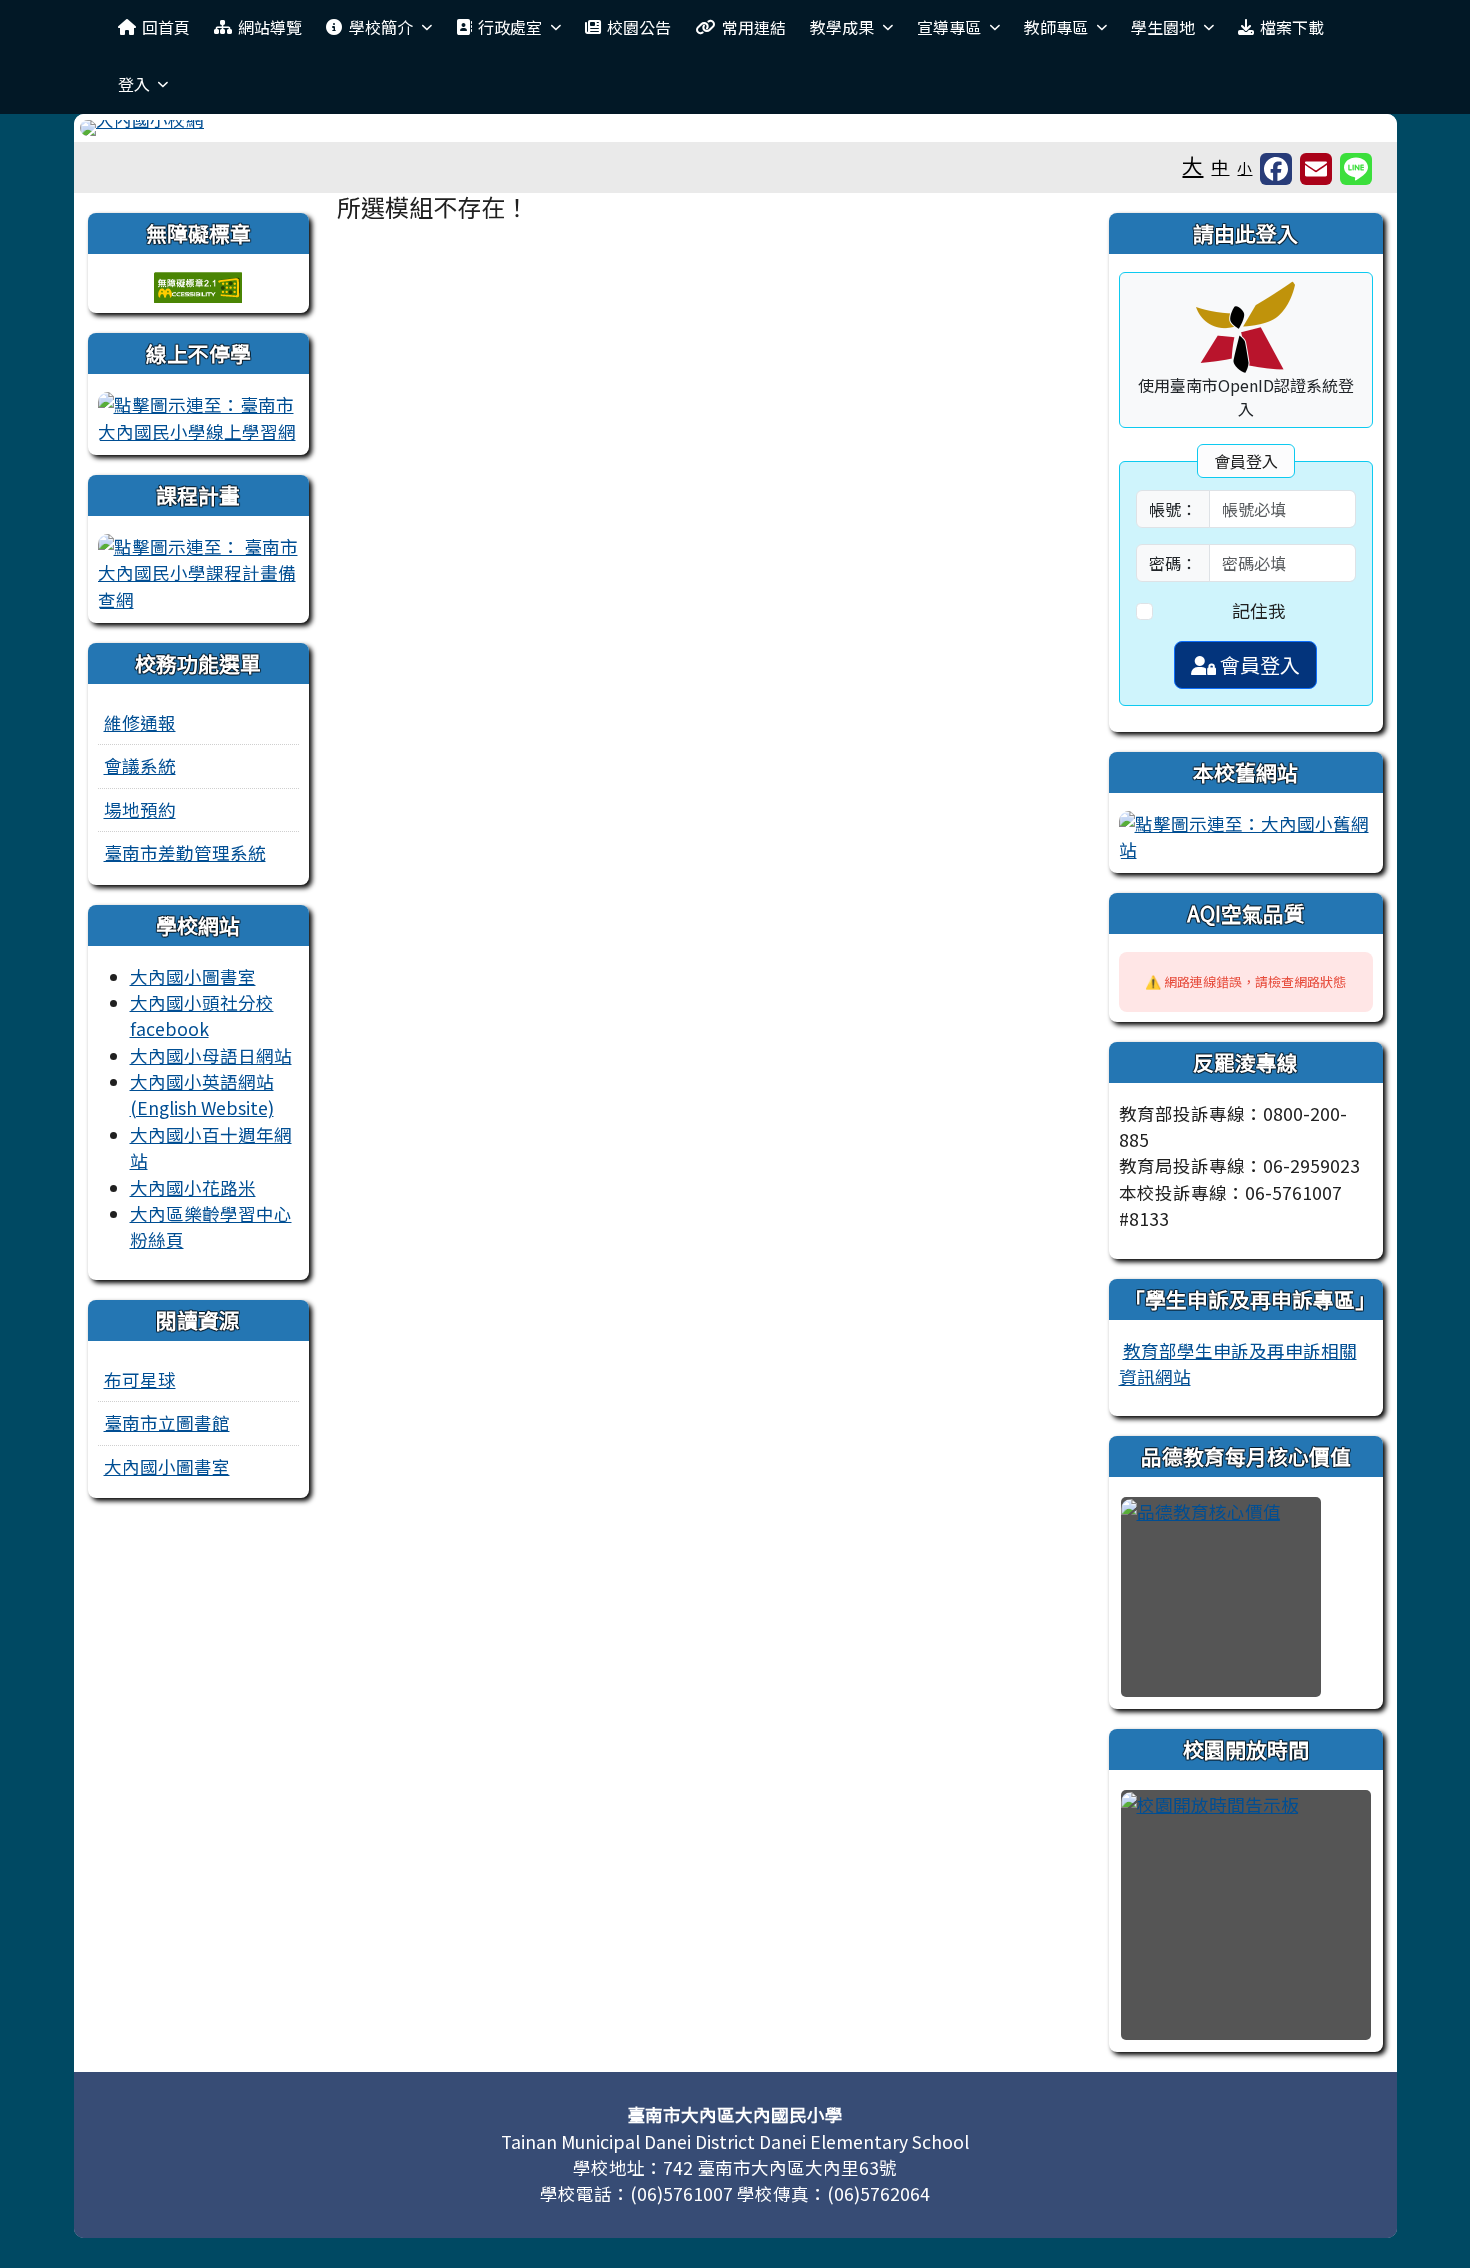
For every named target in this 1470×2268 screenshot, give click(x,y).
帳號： (1173, 509)
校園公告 (639, 27)
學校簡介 (381, 27)
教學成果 (842, 27)
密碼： (1173, 563)
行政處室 (510, 27)
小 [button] (1244, 167)
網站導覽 (270, 27)
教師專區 (1056, 27)
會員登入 (1258, 664)
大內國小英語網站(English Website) (202, 1094)
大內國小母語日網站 (211, 1055)
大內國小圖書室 (193, 976)
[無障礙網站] (198, 284)
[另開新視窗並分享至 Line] (1356, 169)
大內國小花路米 (193, 1187)
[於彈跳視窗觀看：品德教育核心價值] (1221, 1597)
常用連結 (754, 27)
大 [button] (1192, 165)
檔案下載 (1292, 27)
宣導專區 (949, 27)
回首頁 (166, 27)
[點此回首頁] (735, 128)
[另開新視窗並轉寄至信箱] (1316, 169)
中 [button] (1220, 166)
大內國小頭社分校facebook (202, 1015)
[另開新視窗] (198, 415)
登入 (134, 84)
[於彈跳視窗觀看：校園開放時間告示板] (1246, 1915)
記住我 (1259, 610)
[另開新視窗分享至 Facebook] (1276, 169)
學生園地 (1163, 27)
